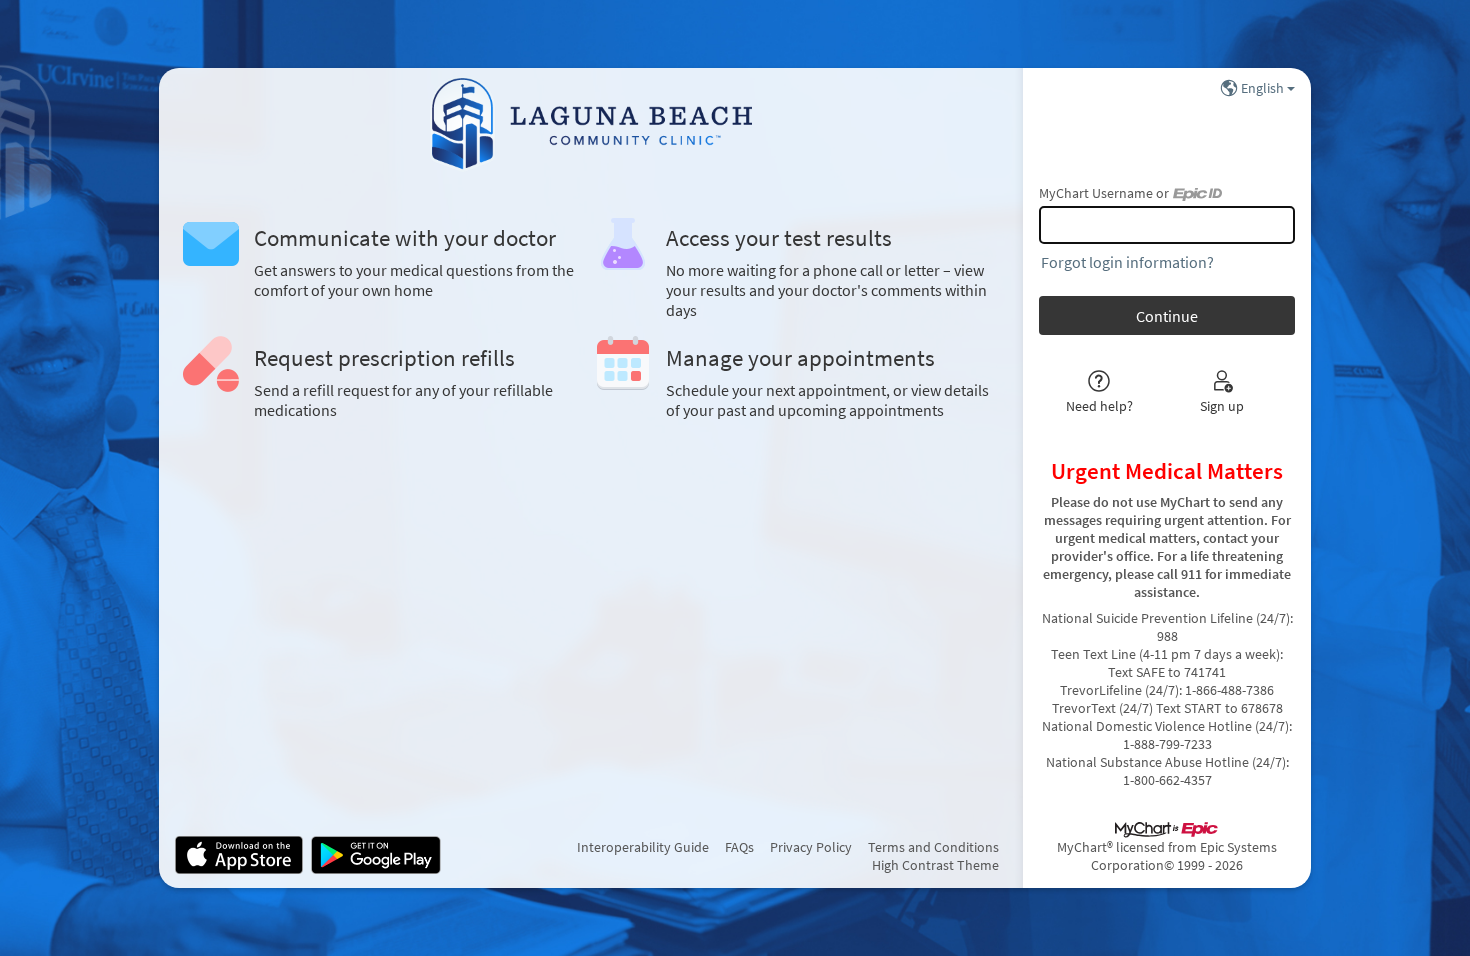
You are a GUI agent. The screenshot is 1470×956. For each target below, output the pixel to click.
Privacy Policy (811, 847)
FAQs (739, 847)
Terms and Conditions (933, 847)
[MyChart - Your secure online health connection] (591, 124)
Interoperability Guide (643, 847)
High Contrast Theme (935, 865)
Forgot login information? (1127, 262)
